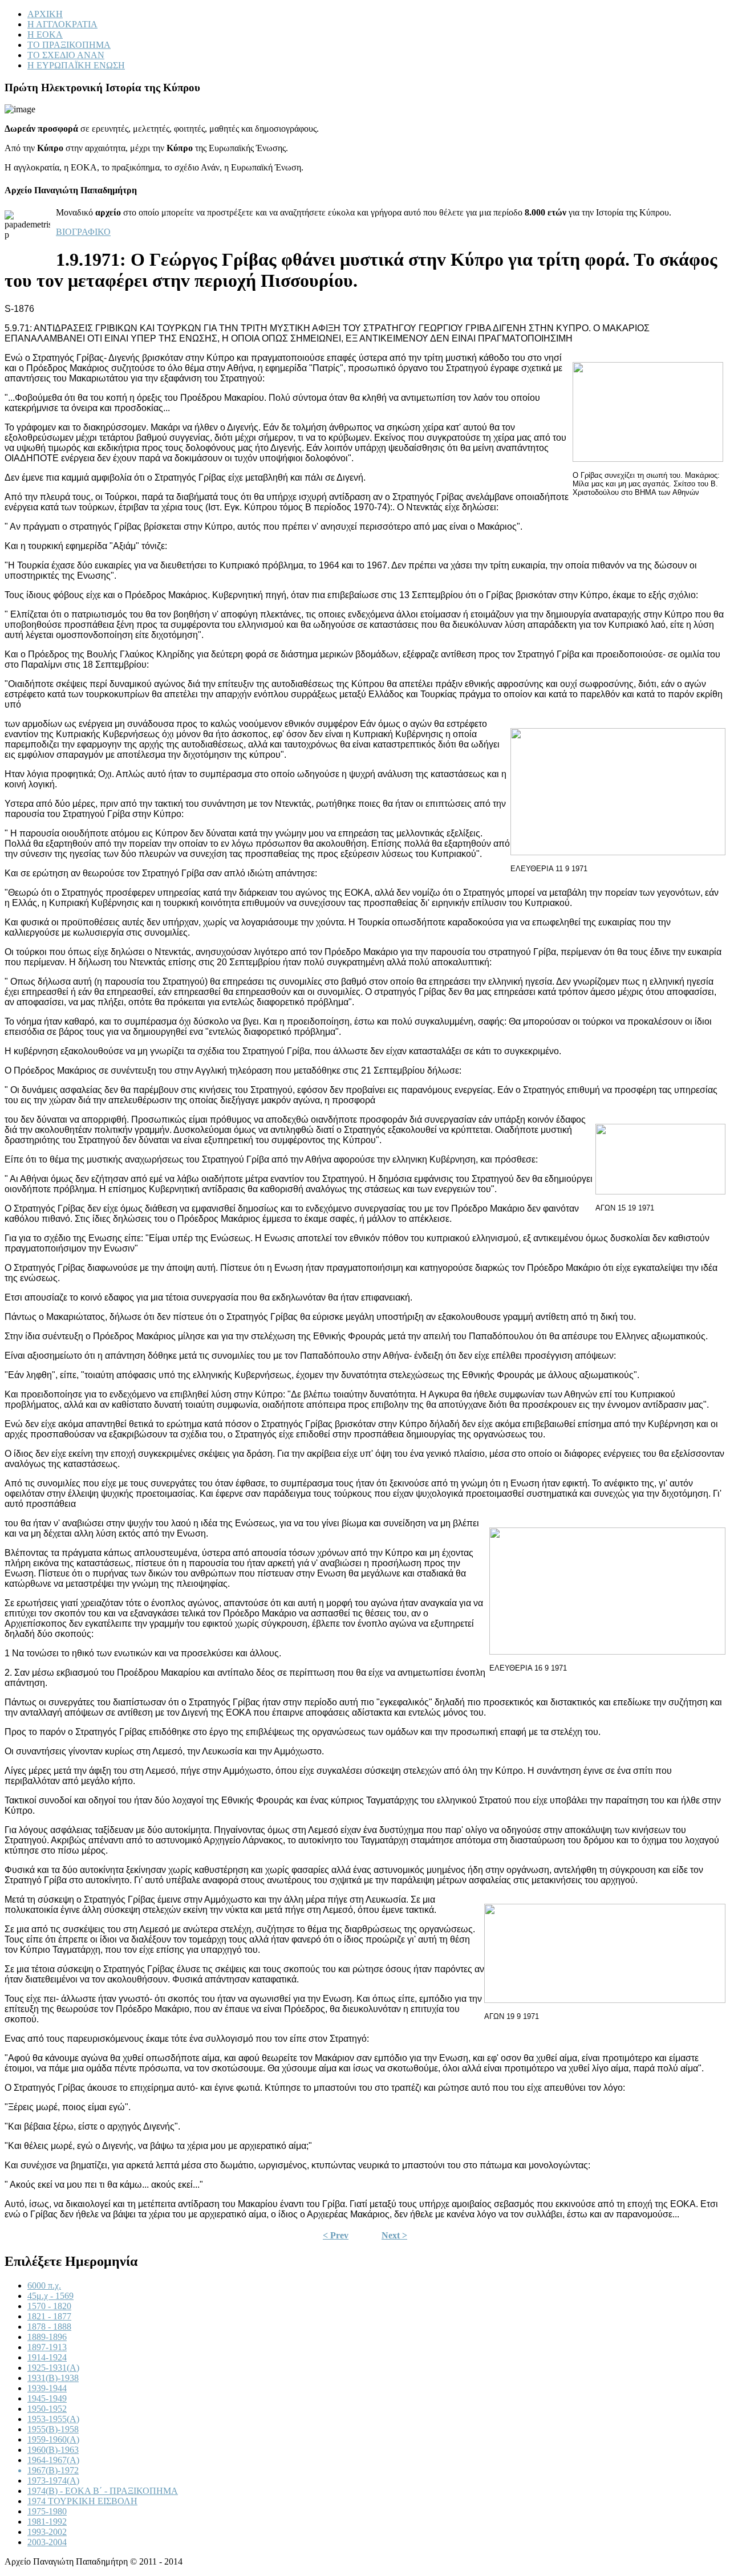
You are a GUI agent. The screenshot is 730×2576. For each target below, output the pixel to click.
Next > (394, 2235)
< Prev (336, 2235)
